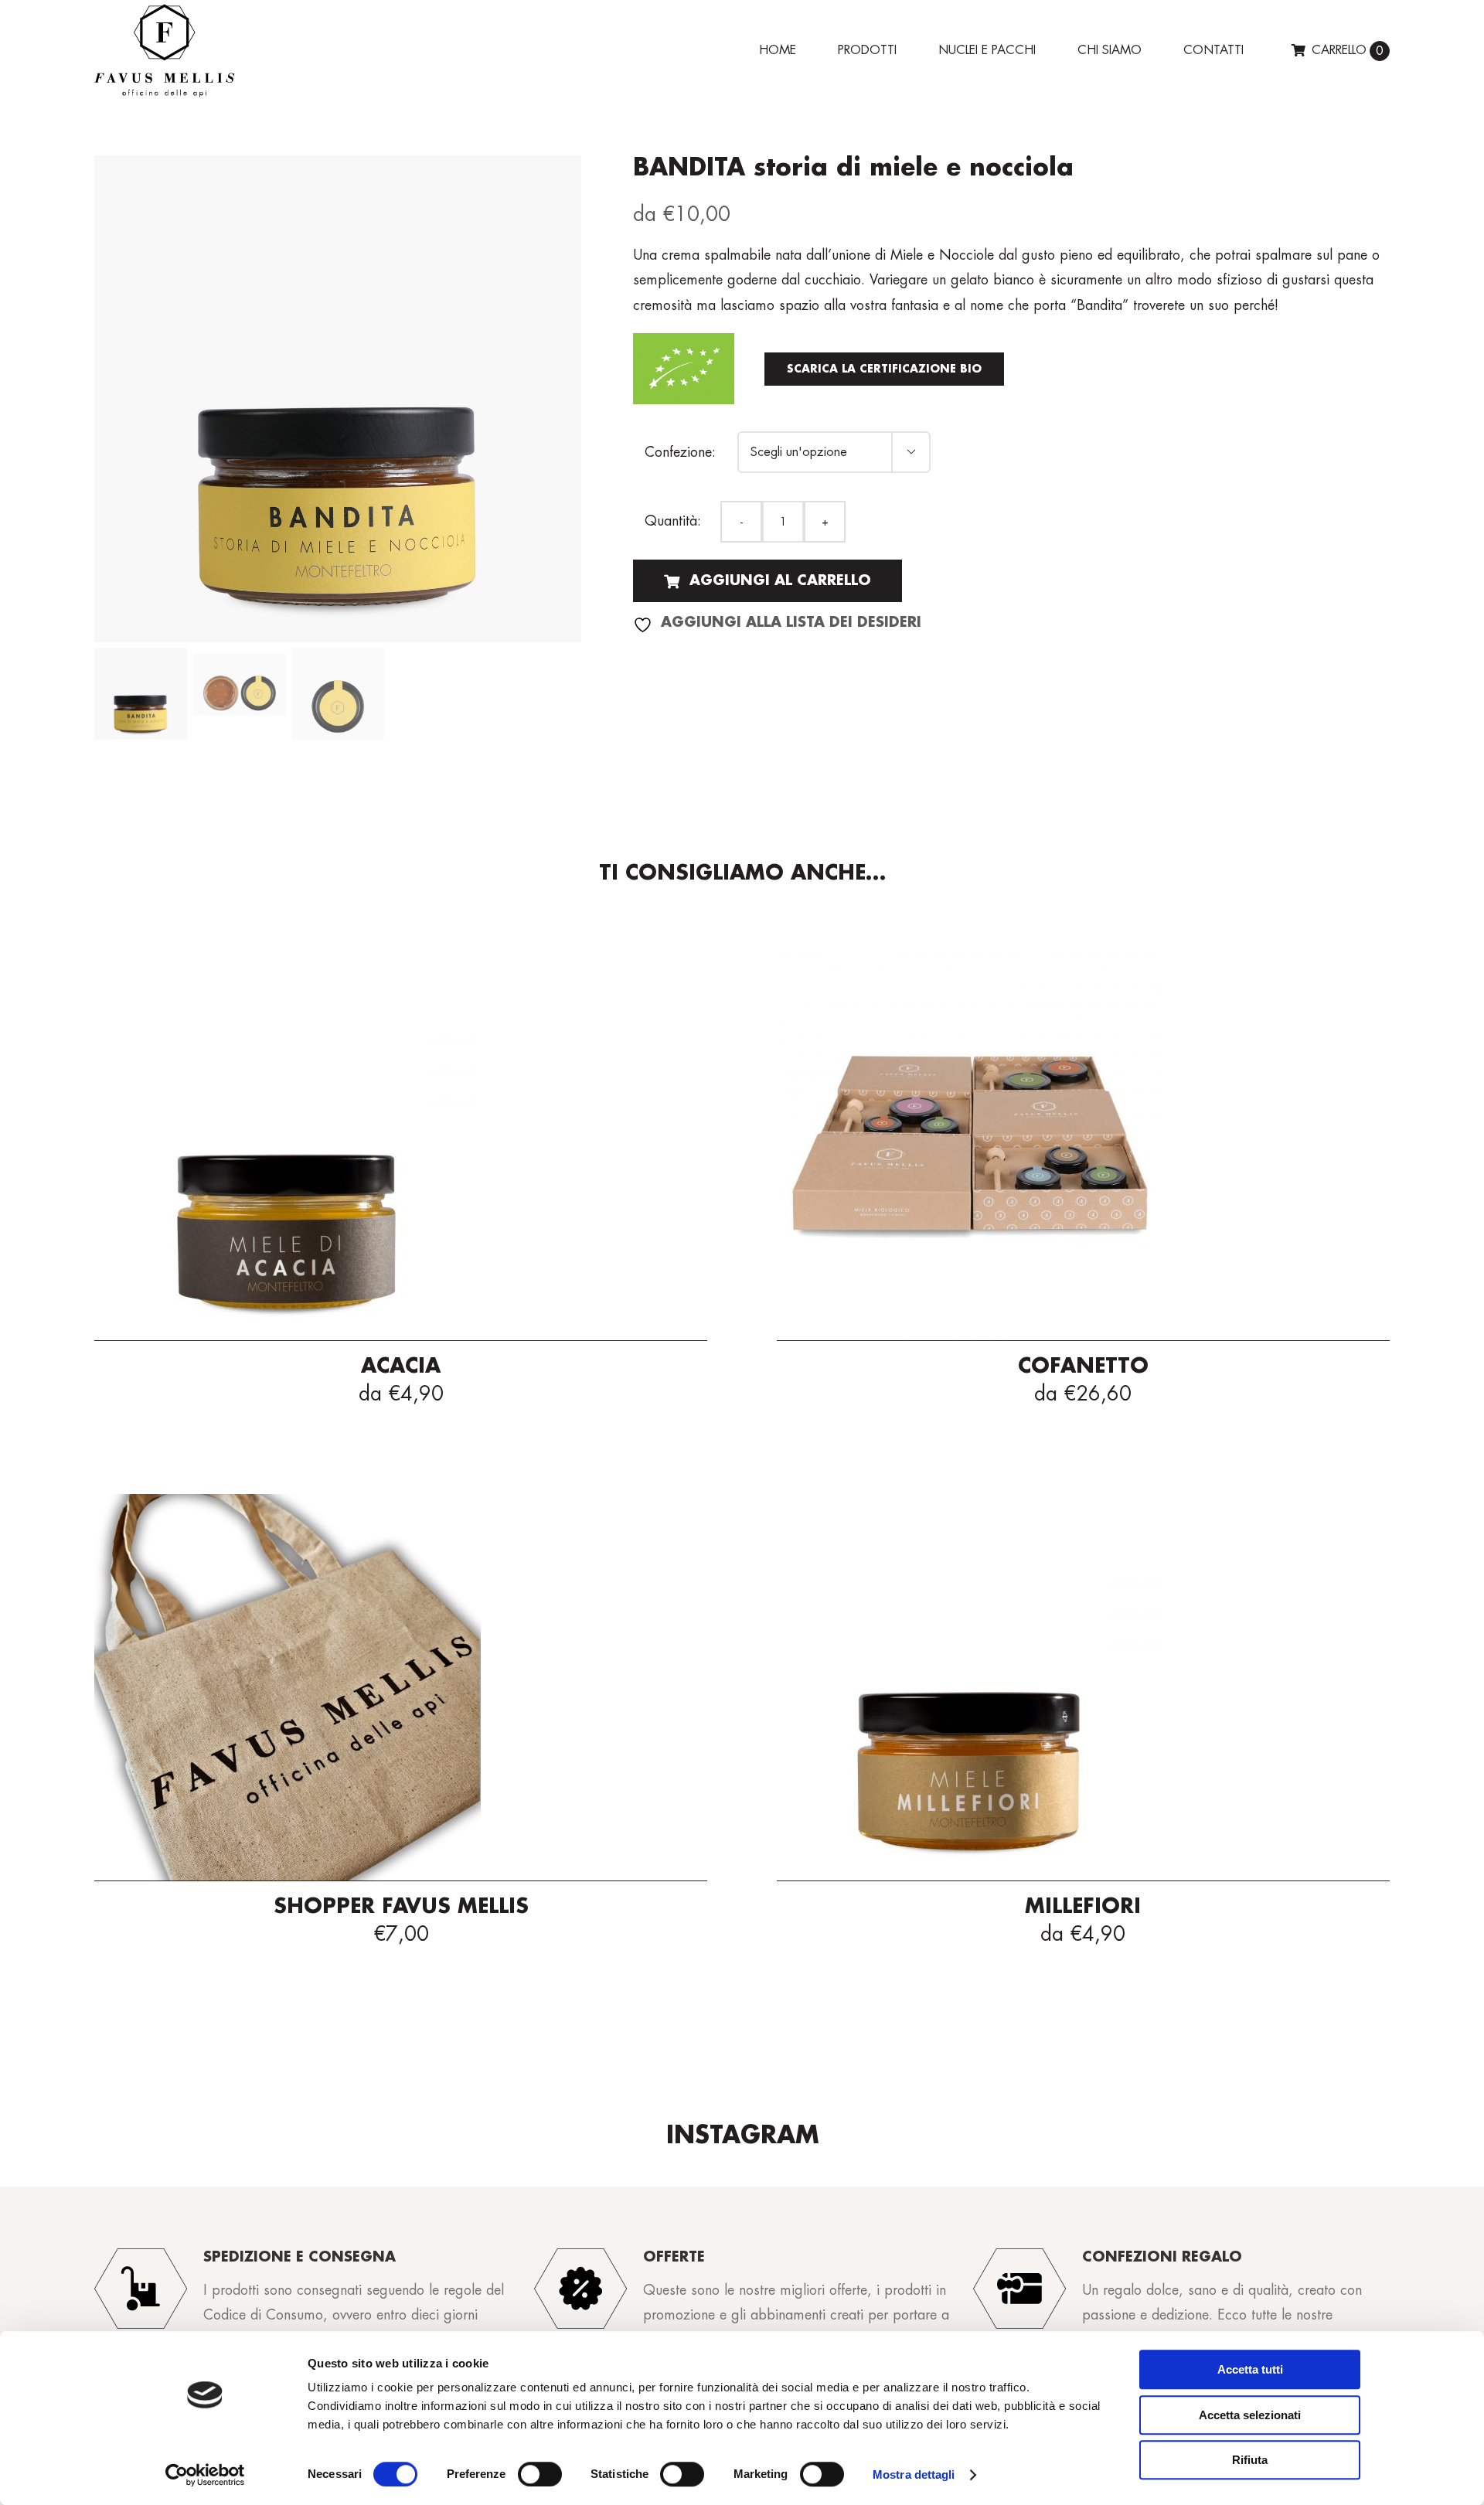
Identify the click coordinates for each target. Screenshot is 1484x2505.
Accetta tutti (1250, 2369)
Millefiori (1083, 1907)
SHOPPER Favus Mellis (401, 1907)
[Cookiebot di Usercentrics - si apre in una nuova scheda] (205, 2475)
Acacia (401, 1367)
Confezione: (680, 452)
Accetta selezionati (1250, 2415)
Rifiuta (1250, 2460)
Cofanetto (1083, 1367)
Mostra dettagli (914, 2474)
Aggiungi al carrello (780, 580)
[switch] (540, 2474)
